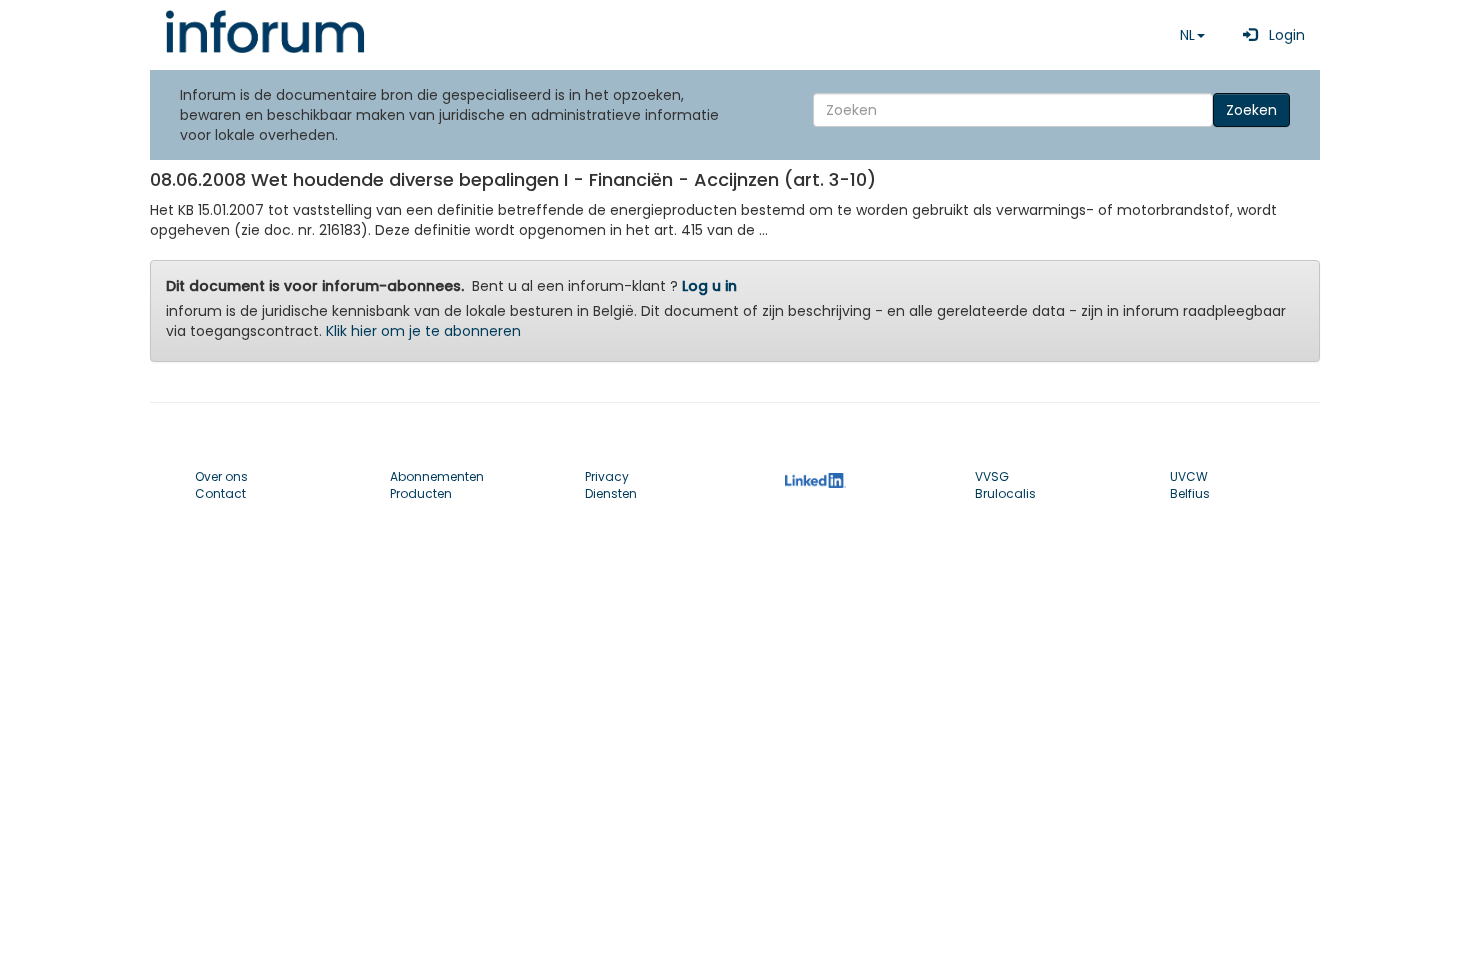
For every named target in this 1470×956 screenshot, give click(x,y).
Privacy (607, 476)
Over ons (221, 476)
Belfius (1190, 493)
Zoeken (1251, 110)
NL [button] (1187, 35)
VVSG (992, 476)
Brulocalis (1005, 493)
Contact (220, 493)
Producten (421, 493)
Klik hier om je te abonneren (423, 331)
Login (1281, 35)
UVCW (1189, 476)
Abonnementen (437, 476)
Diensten (611, 493)
